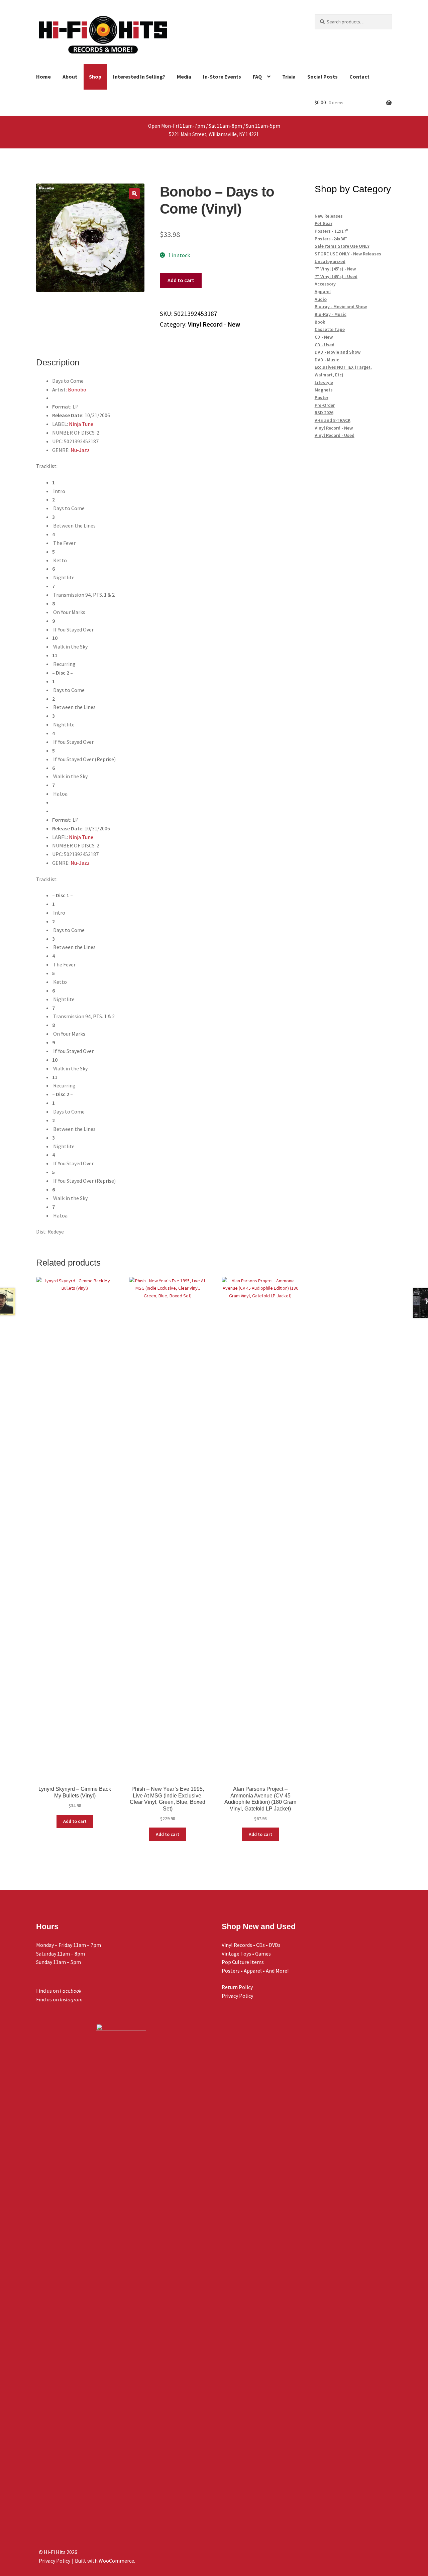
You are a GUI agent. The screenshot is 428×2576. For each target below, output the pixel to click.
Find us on (59, 1991)
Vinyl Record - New (214, 324)
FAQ (257, 77)
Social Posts (323, 77)
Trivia (289, 77)
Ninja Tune (81, 424)
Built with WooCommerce (104, 2561)
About (70, 77)
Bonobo (77, 389)
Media (184, 77)
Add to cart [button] (75, 1821)
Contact (359, 77)
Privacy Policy (237, 1996)
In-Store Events (222, 77)
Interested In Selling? (139, 77)
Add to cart (181, 280)
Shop (95, 77)
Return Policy (237, 1987)
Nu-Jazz (80, 450)
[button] (134, 194)
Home (43, 77)
